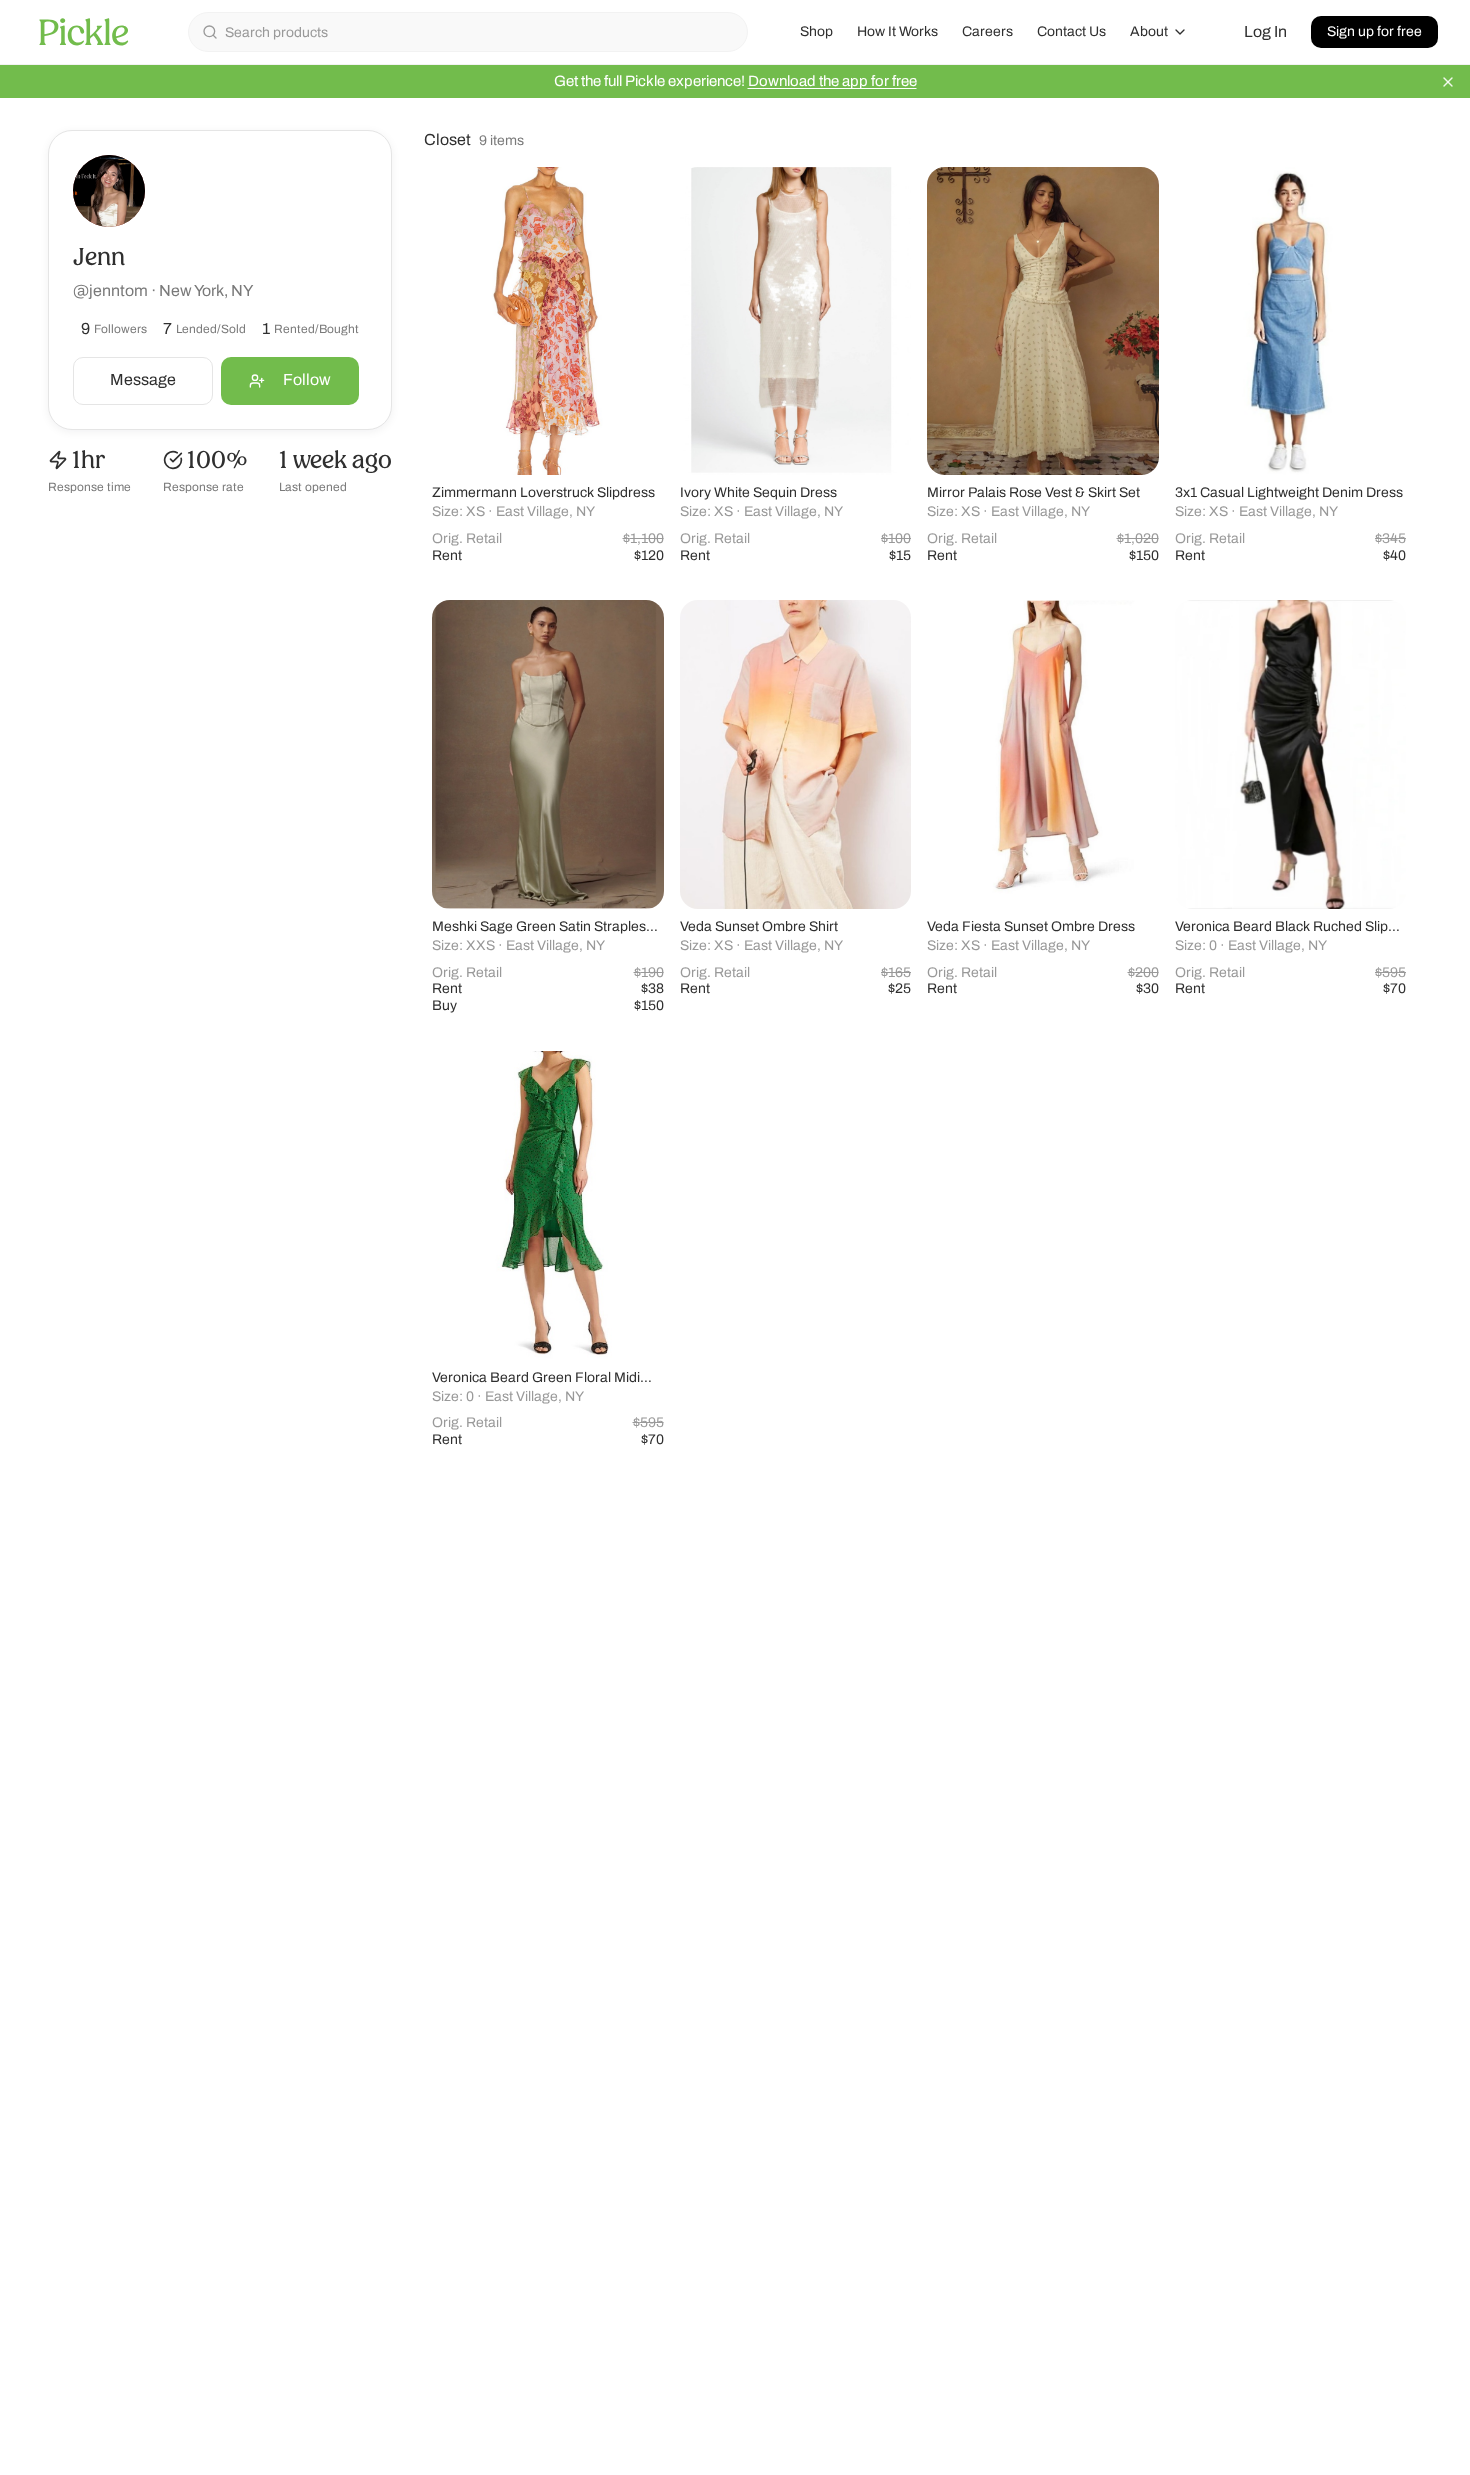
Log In (1265, 31)
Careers (987, 31)
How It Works (897, 31)
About (1149, 31)
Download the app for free (832, 81)
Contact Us (1071, 31)
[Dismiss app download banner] (1448, 82)
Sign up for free (1374, 31)
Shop (816, 31)
